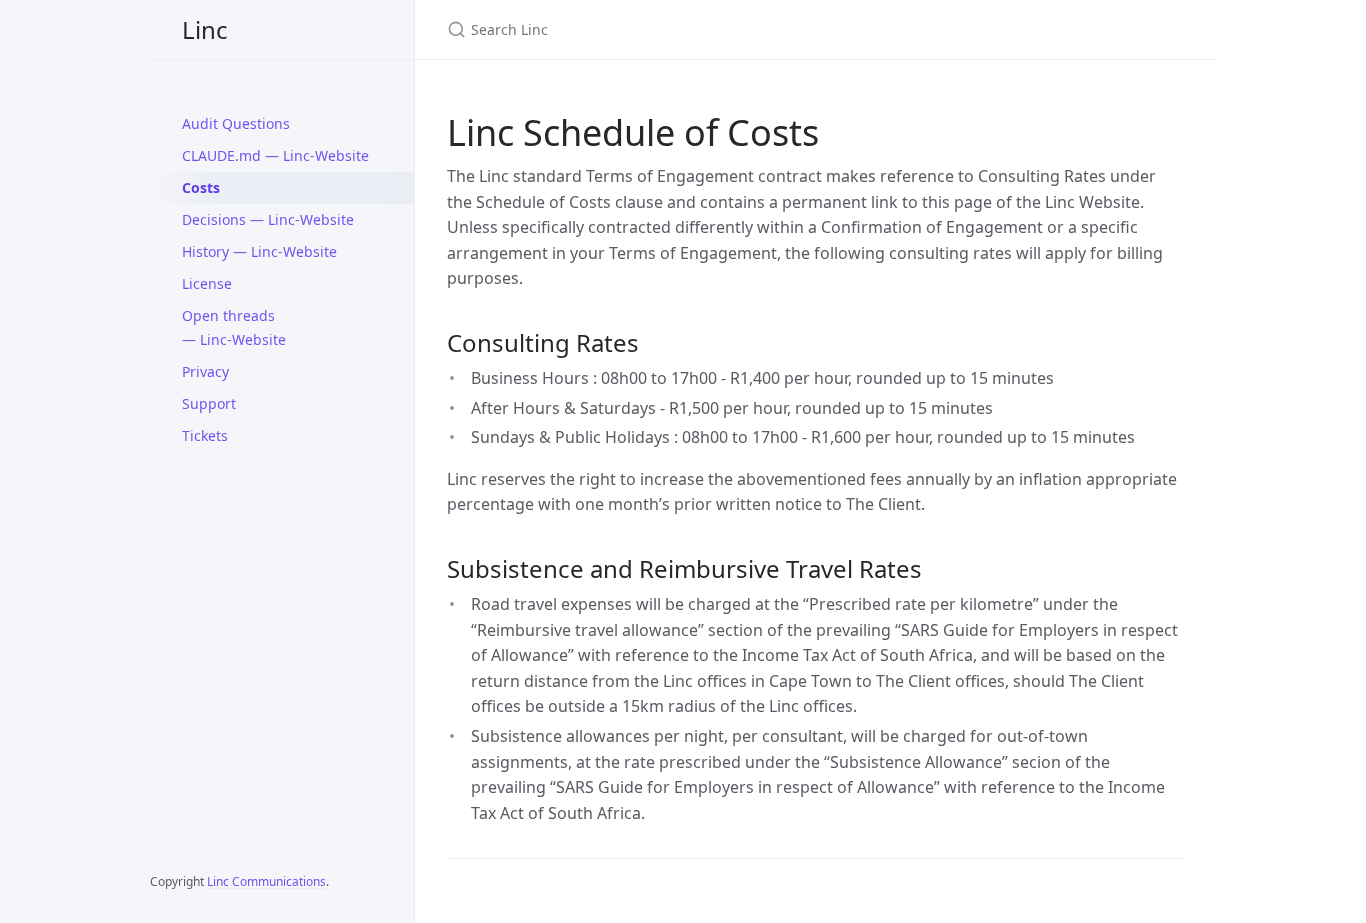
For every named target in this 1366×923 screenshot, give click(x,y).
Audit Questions (236, 123)
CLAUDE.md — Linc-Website (275, 155)
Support (209, 403)
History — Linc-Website (259, 251)
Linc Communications (266, 881)
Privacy (205, 371)
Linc (205, 29)
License (207, 283)
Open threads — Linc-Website (234, 327)
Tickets (205, 435)
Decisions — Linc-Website (268, 219)
